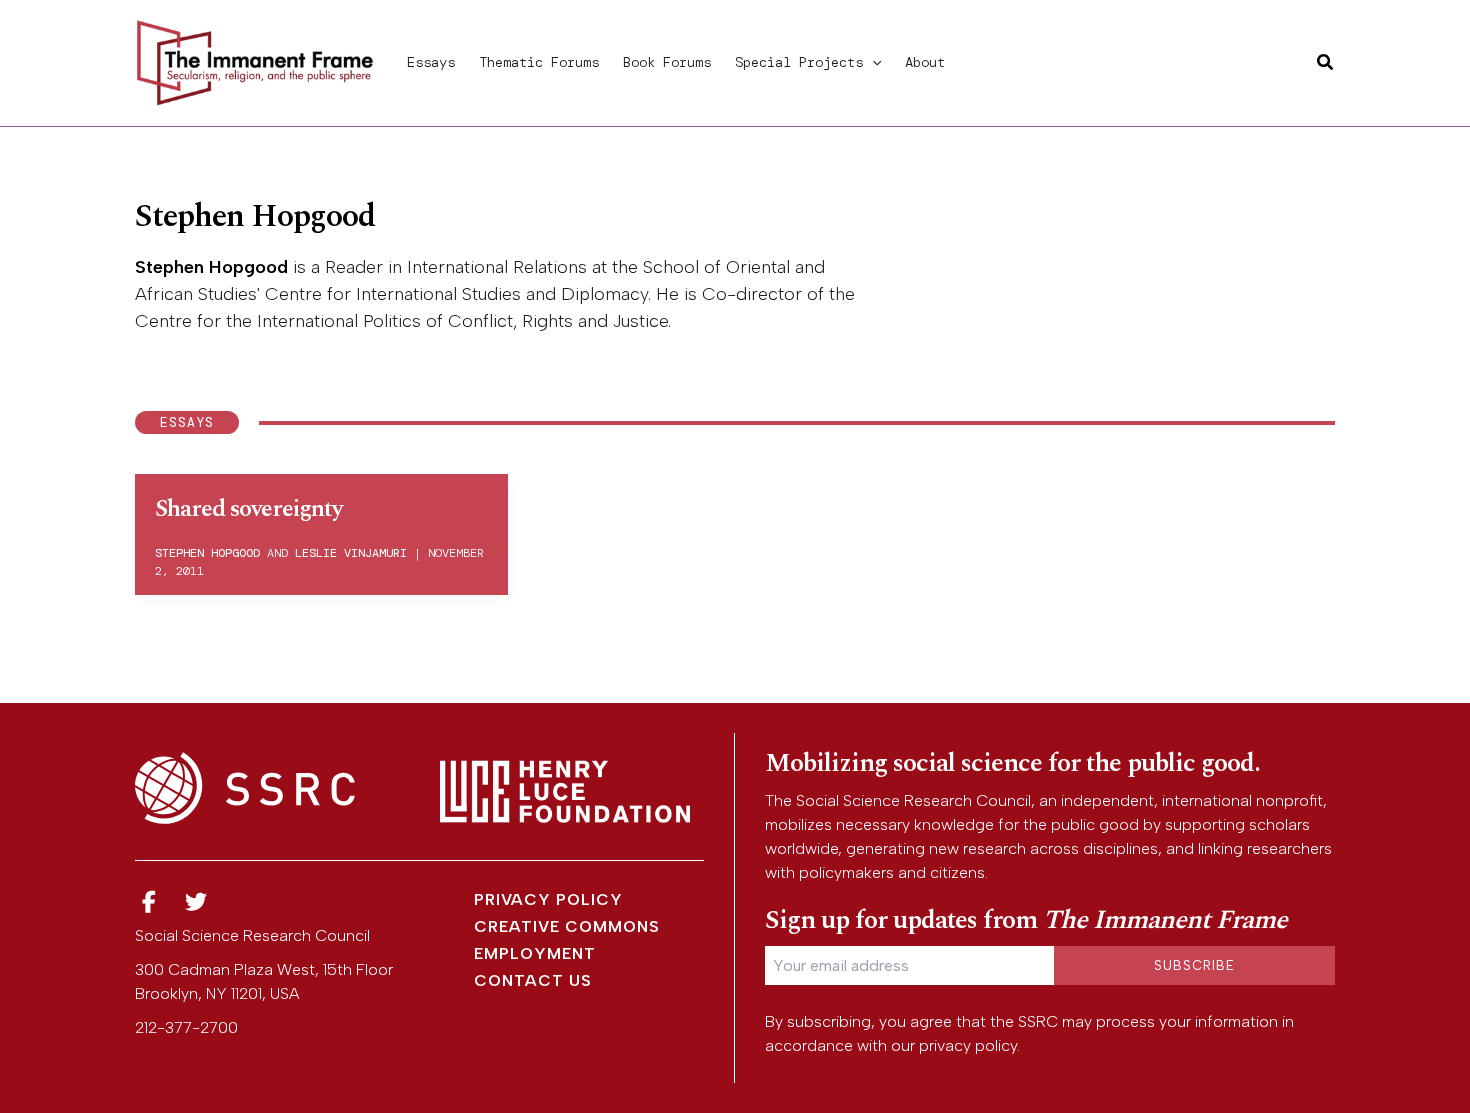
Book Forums (667, 62)
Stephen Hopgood (211, 267)
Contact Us (533, 980)
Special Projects (799, 62)
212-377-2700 (186, 1027)
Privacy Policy (548, 899)
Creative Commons (567, 926)
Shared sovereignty (248, 509)
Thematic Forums (539, 62)
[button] (872, 62)
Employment (535, 953)
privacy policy (968, 1045)
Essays (431, 62)
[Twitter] (197, 902)
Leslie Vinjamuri (351, 553)
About (925, 62)
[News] (149, 902)
